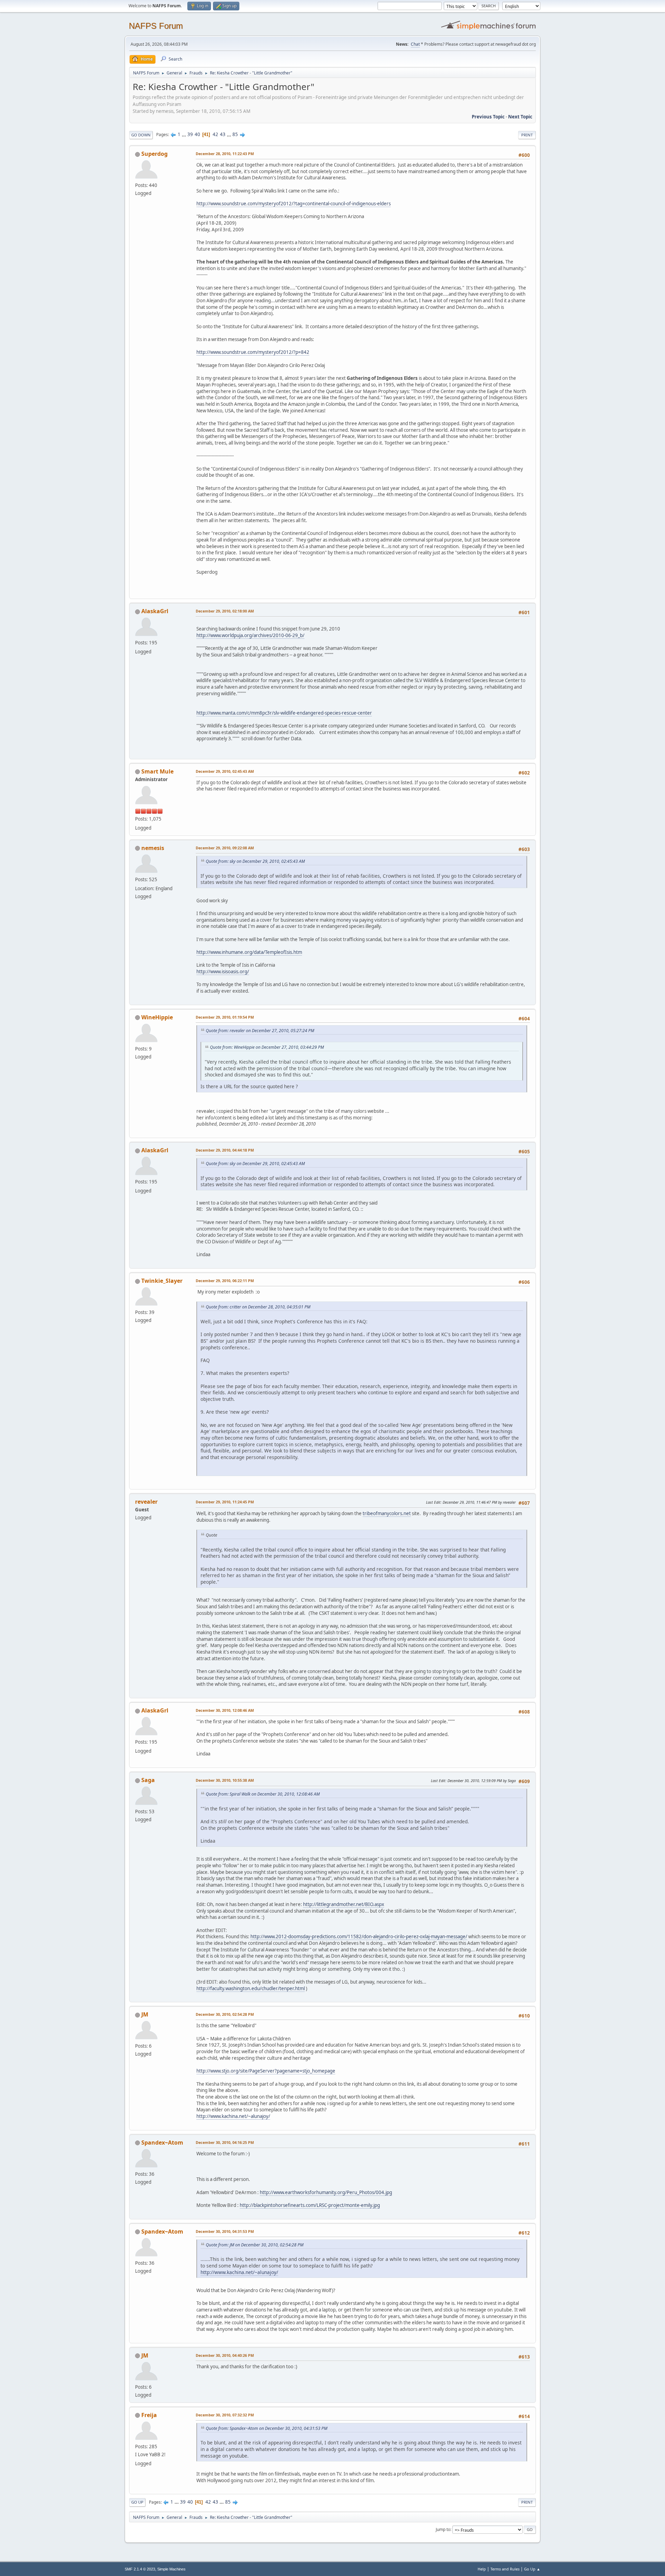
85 (235, 134)
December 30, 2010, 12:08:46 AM (225, 1710)
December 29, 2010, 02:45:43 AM (225, 771)
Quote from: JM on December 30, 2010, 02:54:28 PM (255, 2245)
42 (215, 134)
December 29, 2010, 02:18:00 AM (225, 611)
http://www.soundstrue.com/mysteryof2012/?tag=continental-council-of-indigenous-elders (294, 204)
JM (145, 2014)
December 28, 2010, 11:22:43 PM (225, 154)
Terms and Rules (505, 2569)
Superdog (154, 154)
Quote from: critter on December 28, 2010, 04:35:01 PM (258, 1307)
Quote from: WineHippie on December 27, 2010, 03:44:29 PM (267, 1047)
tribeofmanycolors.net (387, 1513)
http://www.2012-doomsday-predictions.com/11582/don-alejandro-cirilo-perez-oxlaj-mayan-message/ (359, 1937)
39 (190, 134)
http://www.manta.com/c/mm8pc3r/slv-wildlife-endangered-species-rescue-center (284, 713)
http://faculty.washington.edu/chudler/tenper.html (251, 1988)
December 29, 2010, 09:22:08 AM (225, 848)
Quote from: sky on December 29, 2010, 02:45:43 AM (255, 861)
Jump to (443, 2529)
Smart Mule (157, 771)
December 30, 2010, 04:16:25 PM (225, 2142)
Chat (415, 44)
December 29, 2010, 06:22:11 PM (225, 1281)
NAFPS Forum (156, 26)
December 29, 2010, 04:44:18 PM (225, 1150)
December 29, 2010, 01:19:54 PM (225, 1017)
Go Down (141, 135)
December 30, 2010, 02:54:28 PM (225, 2014)
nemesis (153, 848)
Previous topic (488, 117)
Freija (149, 2415)
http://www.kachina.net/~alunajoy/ (233, 2116)
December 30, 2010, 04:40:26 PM (225, 2355)
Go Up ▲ (532, 2569)
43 (223, 134)
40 (197, 134)
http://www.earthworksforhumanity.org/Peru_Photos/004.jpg (326, 2192)
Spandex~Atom (162, 2143)
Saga (148, 1780)
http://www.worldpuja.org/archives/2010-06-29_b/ (250, 635)
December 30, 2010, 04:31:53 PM (225, 2231)
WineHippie (157, 1017)
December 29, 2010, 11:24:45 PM (225, 1502)
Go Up (137, 2502)
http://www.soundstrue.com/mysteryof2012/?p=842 (253, 352)
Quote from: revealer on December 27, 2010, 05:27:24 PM (260, 1031)
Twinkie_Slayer (162, 1281)
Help (482, 2569)
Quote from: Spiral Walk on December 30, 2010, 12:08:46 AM (263, 1794)
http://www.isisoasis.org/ (223, 972)
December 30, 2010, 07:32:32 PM (225, 2415)
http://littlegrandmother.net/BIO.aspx (344, 1904)
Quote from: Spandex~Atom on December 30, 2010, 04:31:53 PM (267, 2428)
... (184, 134)
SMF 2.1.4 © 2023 (140, 2569)
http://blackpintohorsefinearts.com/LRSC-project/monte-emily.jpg (310, 2205)
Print (527, 135)
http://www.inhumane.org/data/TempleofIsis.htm (249, 952)
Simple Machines (171, 2569)
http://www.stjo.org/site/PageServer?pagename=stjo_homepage (266, 2071)
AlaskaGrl (155, 611)
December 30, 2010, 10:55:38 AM (225, 1780)
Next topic (520, 117)
